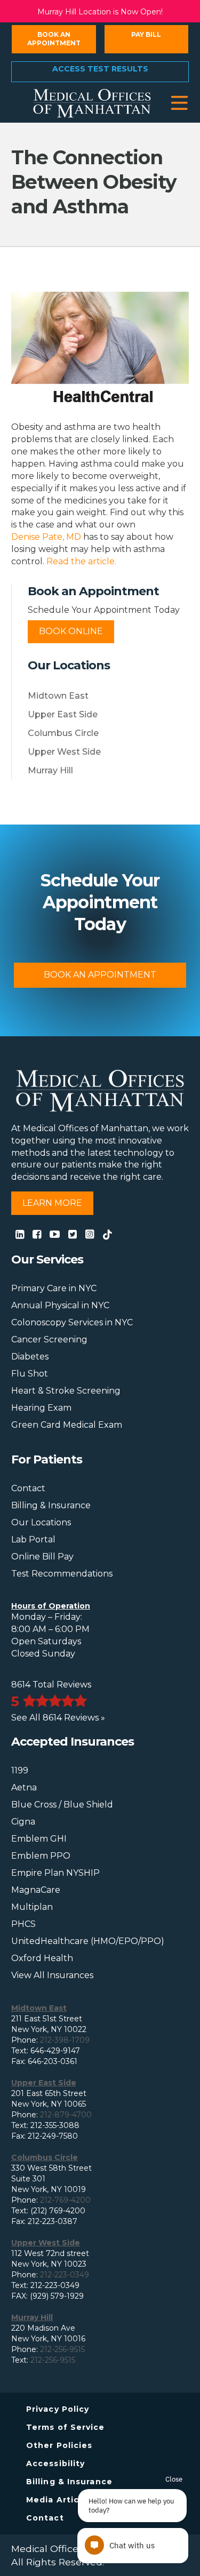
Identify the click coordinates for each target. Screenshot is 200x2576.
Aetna (24, 1787)
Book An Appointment (100, 975)
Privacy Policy (58, 2409)
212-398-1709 (65, 2040)
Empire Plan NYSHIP (55, 1873)
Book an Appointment (54, 39)
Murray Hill (50, 770)
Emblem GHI (39, 1839)
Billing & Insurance (51, 1505)
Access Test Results (100, 69)
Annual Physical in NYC (60, 1305)
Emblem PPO (41, 1856)
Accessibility (55, 2463)
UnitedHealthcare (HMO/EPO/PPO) (88, 1941)
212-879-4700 (66, 2115)
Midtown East (58, 696)
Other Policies (59, 2445)
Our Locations (41, 1522)
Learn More (52, 1203)
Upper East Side (63, 714)
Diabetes (30, 1357)
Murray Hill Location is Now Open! (100, 12)
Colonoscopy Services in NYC (72, 1322)
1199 (20, 1770)
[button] (179, 103)
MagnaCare (36, 1890)
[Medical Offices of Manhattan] (92, 102)
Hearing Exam (41, 1408)
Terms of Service (66, 2427)
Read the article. (81, 561)
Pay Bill (146, 34)
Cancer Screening (49, 1339)
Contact (28, 1488)
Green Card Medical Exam (67, 1425)
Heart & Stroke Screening (66, 1391)
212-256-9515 (62, 2349)
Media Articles (59, 2500)
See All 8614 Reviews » (58, 1718)
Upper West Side (64, 752)
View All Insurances (52, 1975)
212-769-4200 (65, 2200)
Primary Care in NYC (54, 1288)
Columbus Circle (63, 733)
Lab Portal (33, 1539)
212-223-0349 (65, 2275)
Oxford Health (42, 1958)
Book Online (71, 631)
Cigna (23, 1822)
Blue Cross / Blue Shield (62, 1805)
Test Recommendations (62, 1574)
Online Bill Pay (42, 1557)
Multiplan (32, 1907)
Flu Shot (30, 1374)
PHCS (23, 1924)
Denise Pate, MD (46, 537)
